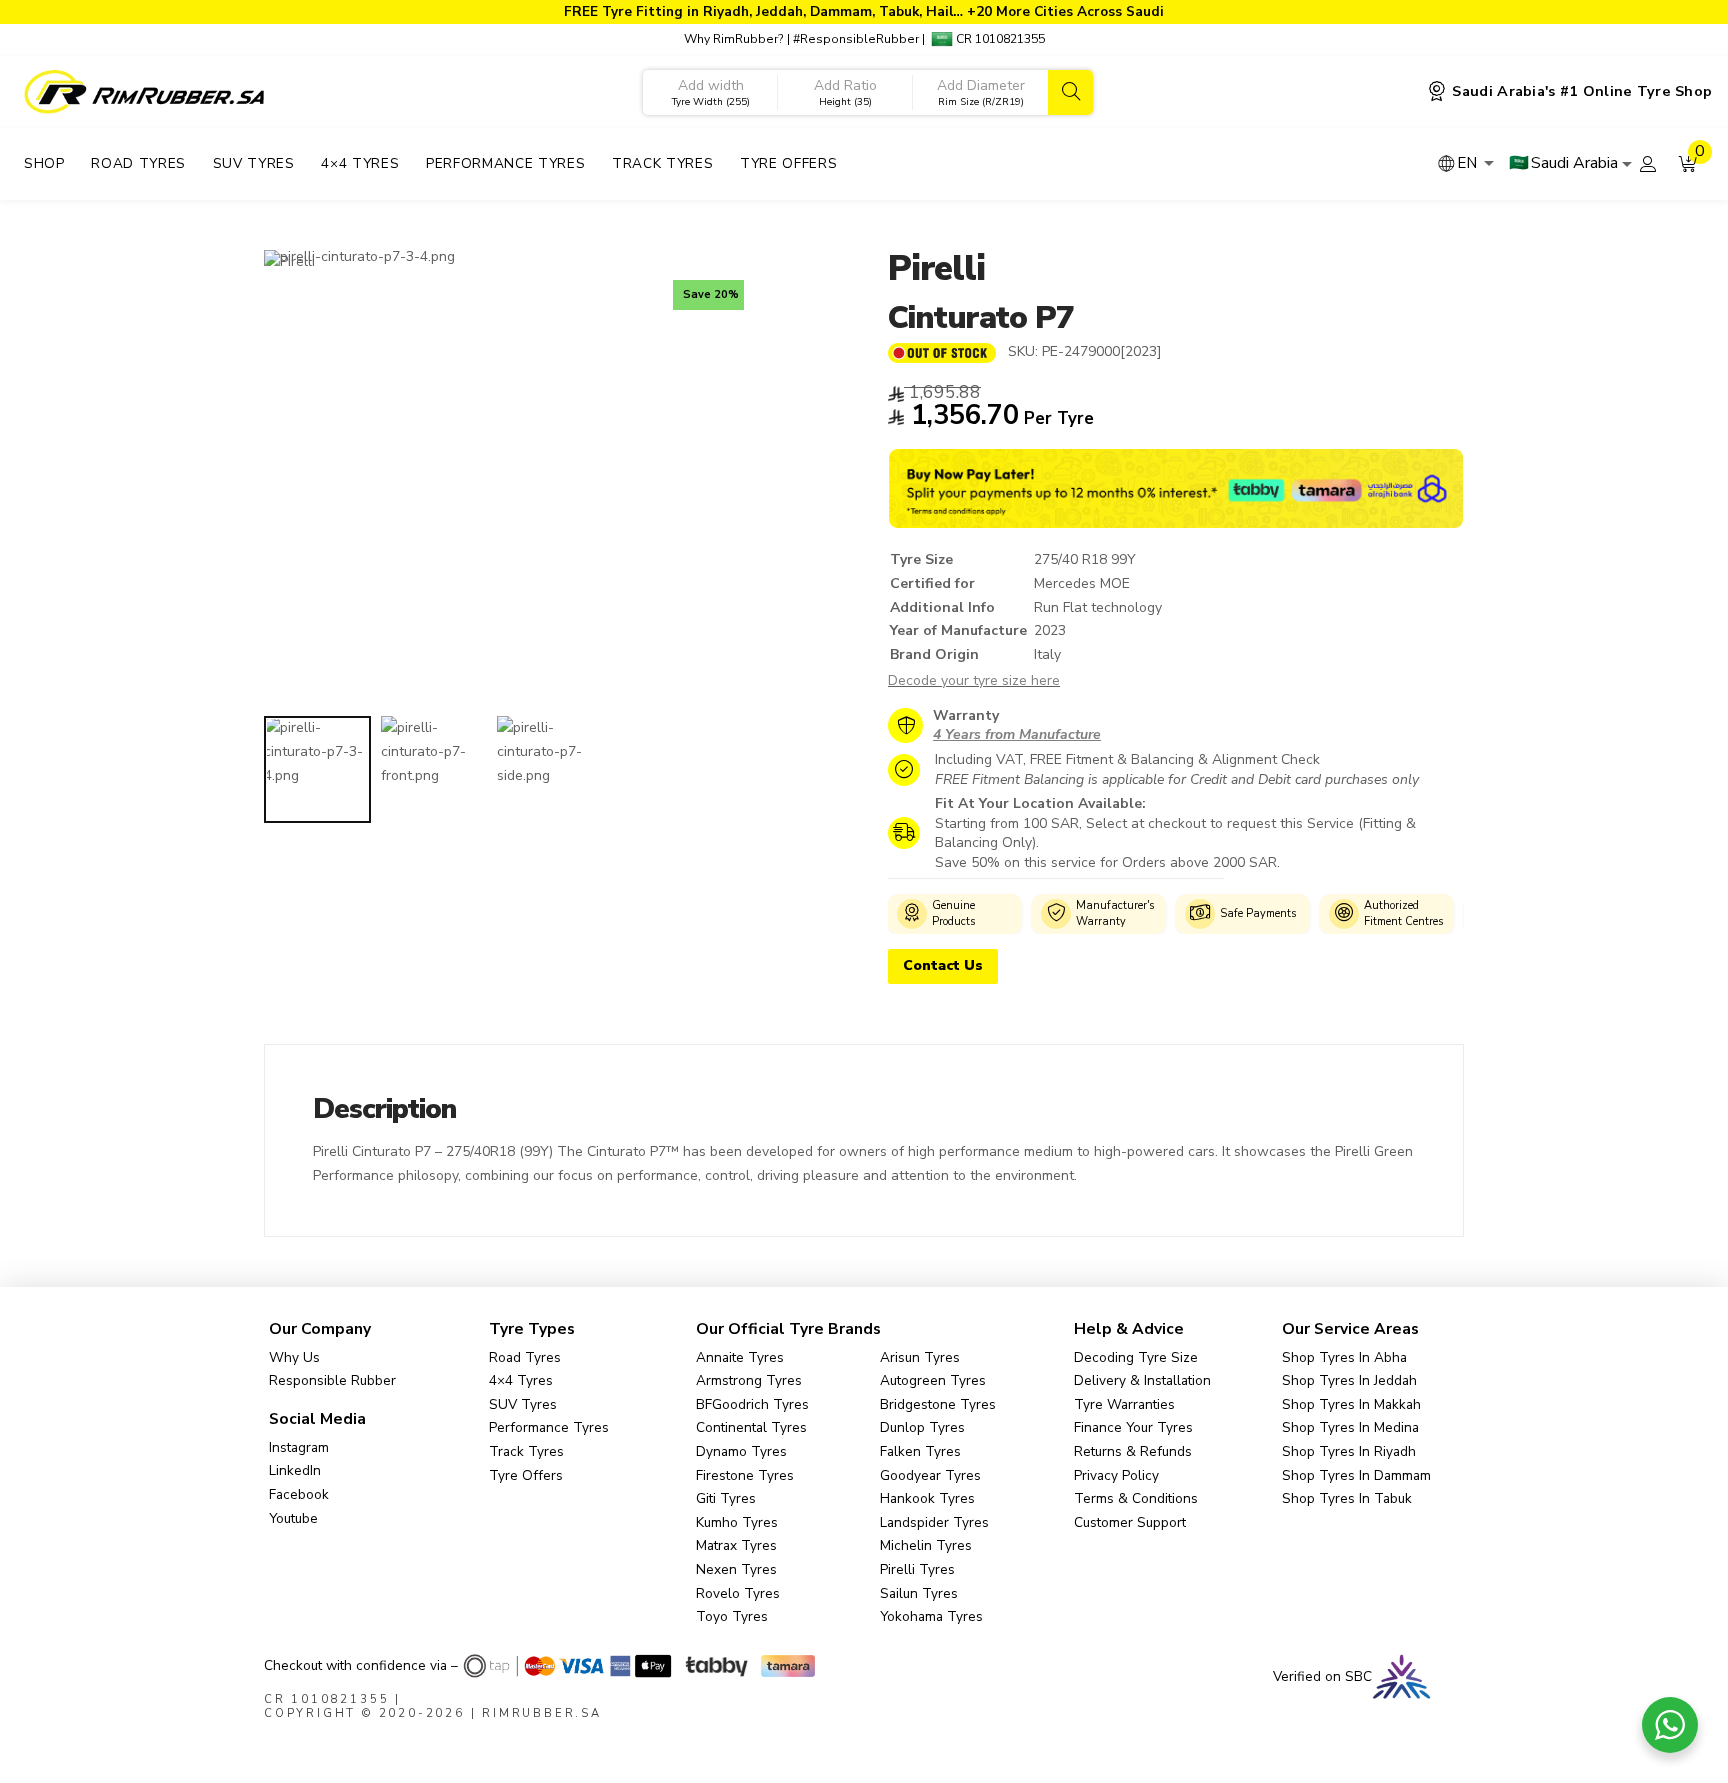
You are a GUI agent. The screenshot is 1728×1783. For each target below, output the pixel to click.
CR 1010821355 (999, 39)
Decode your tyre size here (974, 680)
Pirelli (936, 268)
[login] (1648, 164)
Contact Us (943, 965)
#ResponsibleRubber (856, 39)
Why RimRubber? (734, 39)
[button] (1688, 164)
